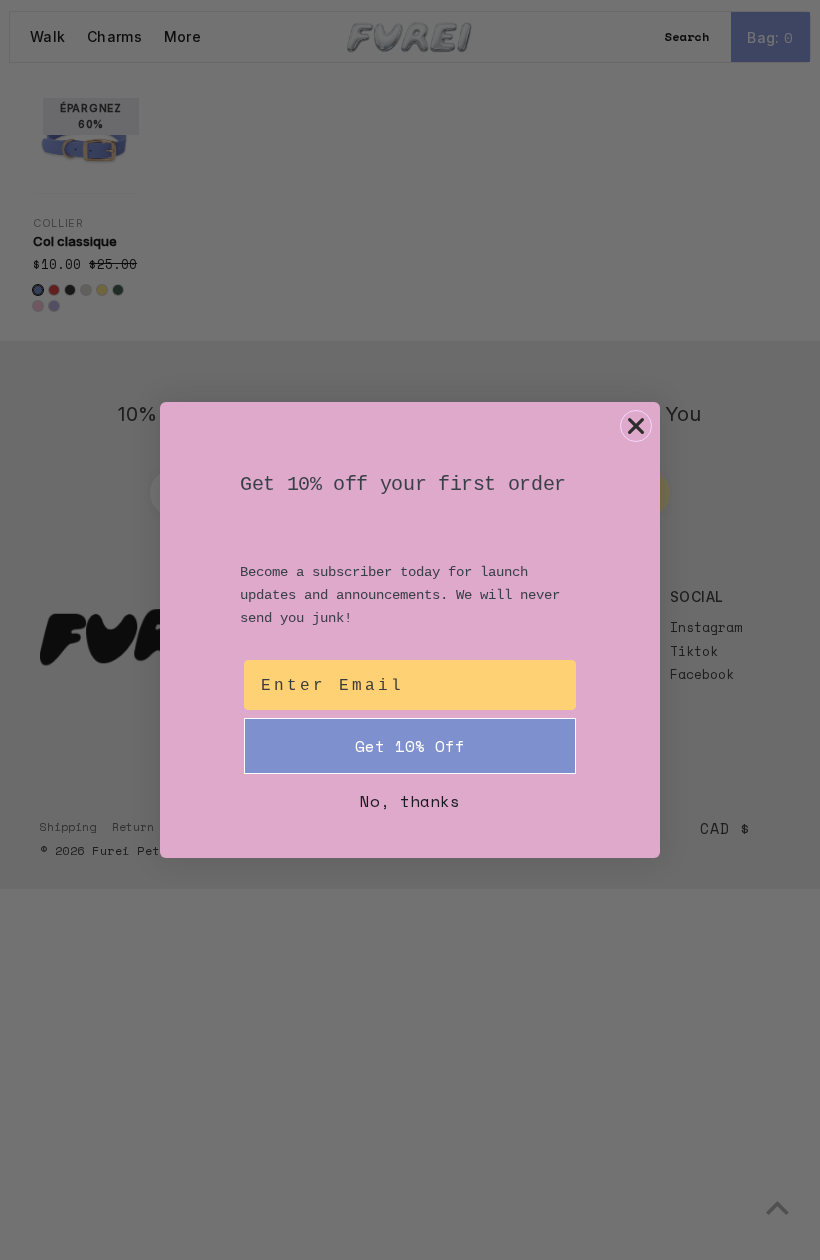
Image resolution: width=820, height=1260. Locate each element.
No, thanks (410, 801)
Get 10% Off (410, 746)
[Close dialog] (636, 426)
